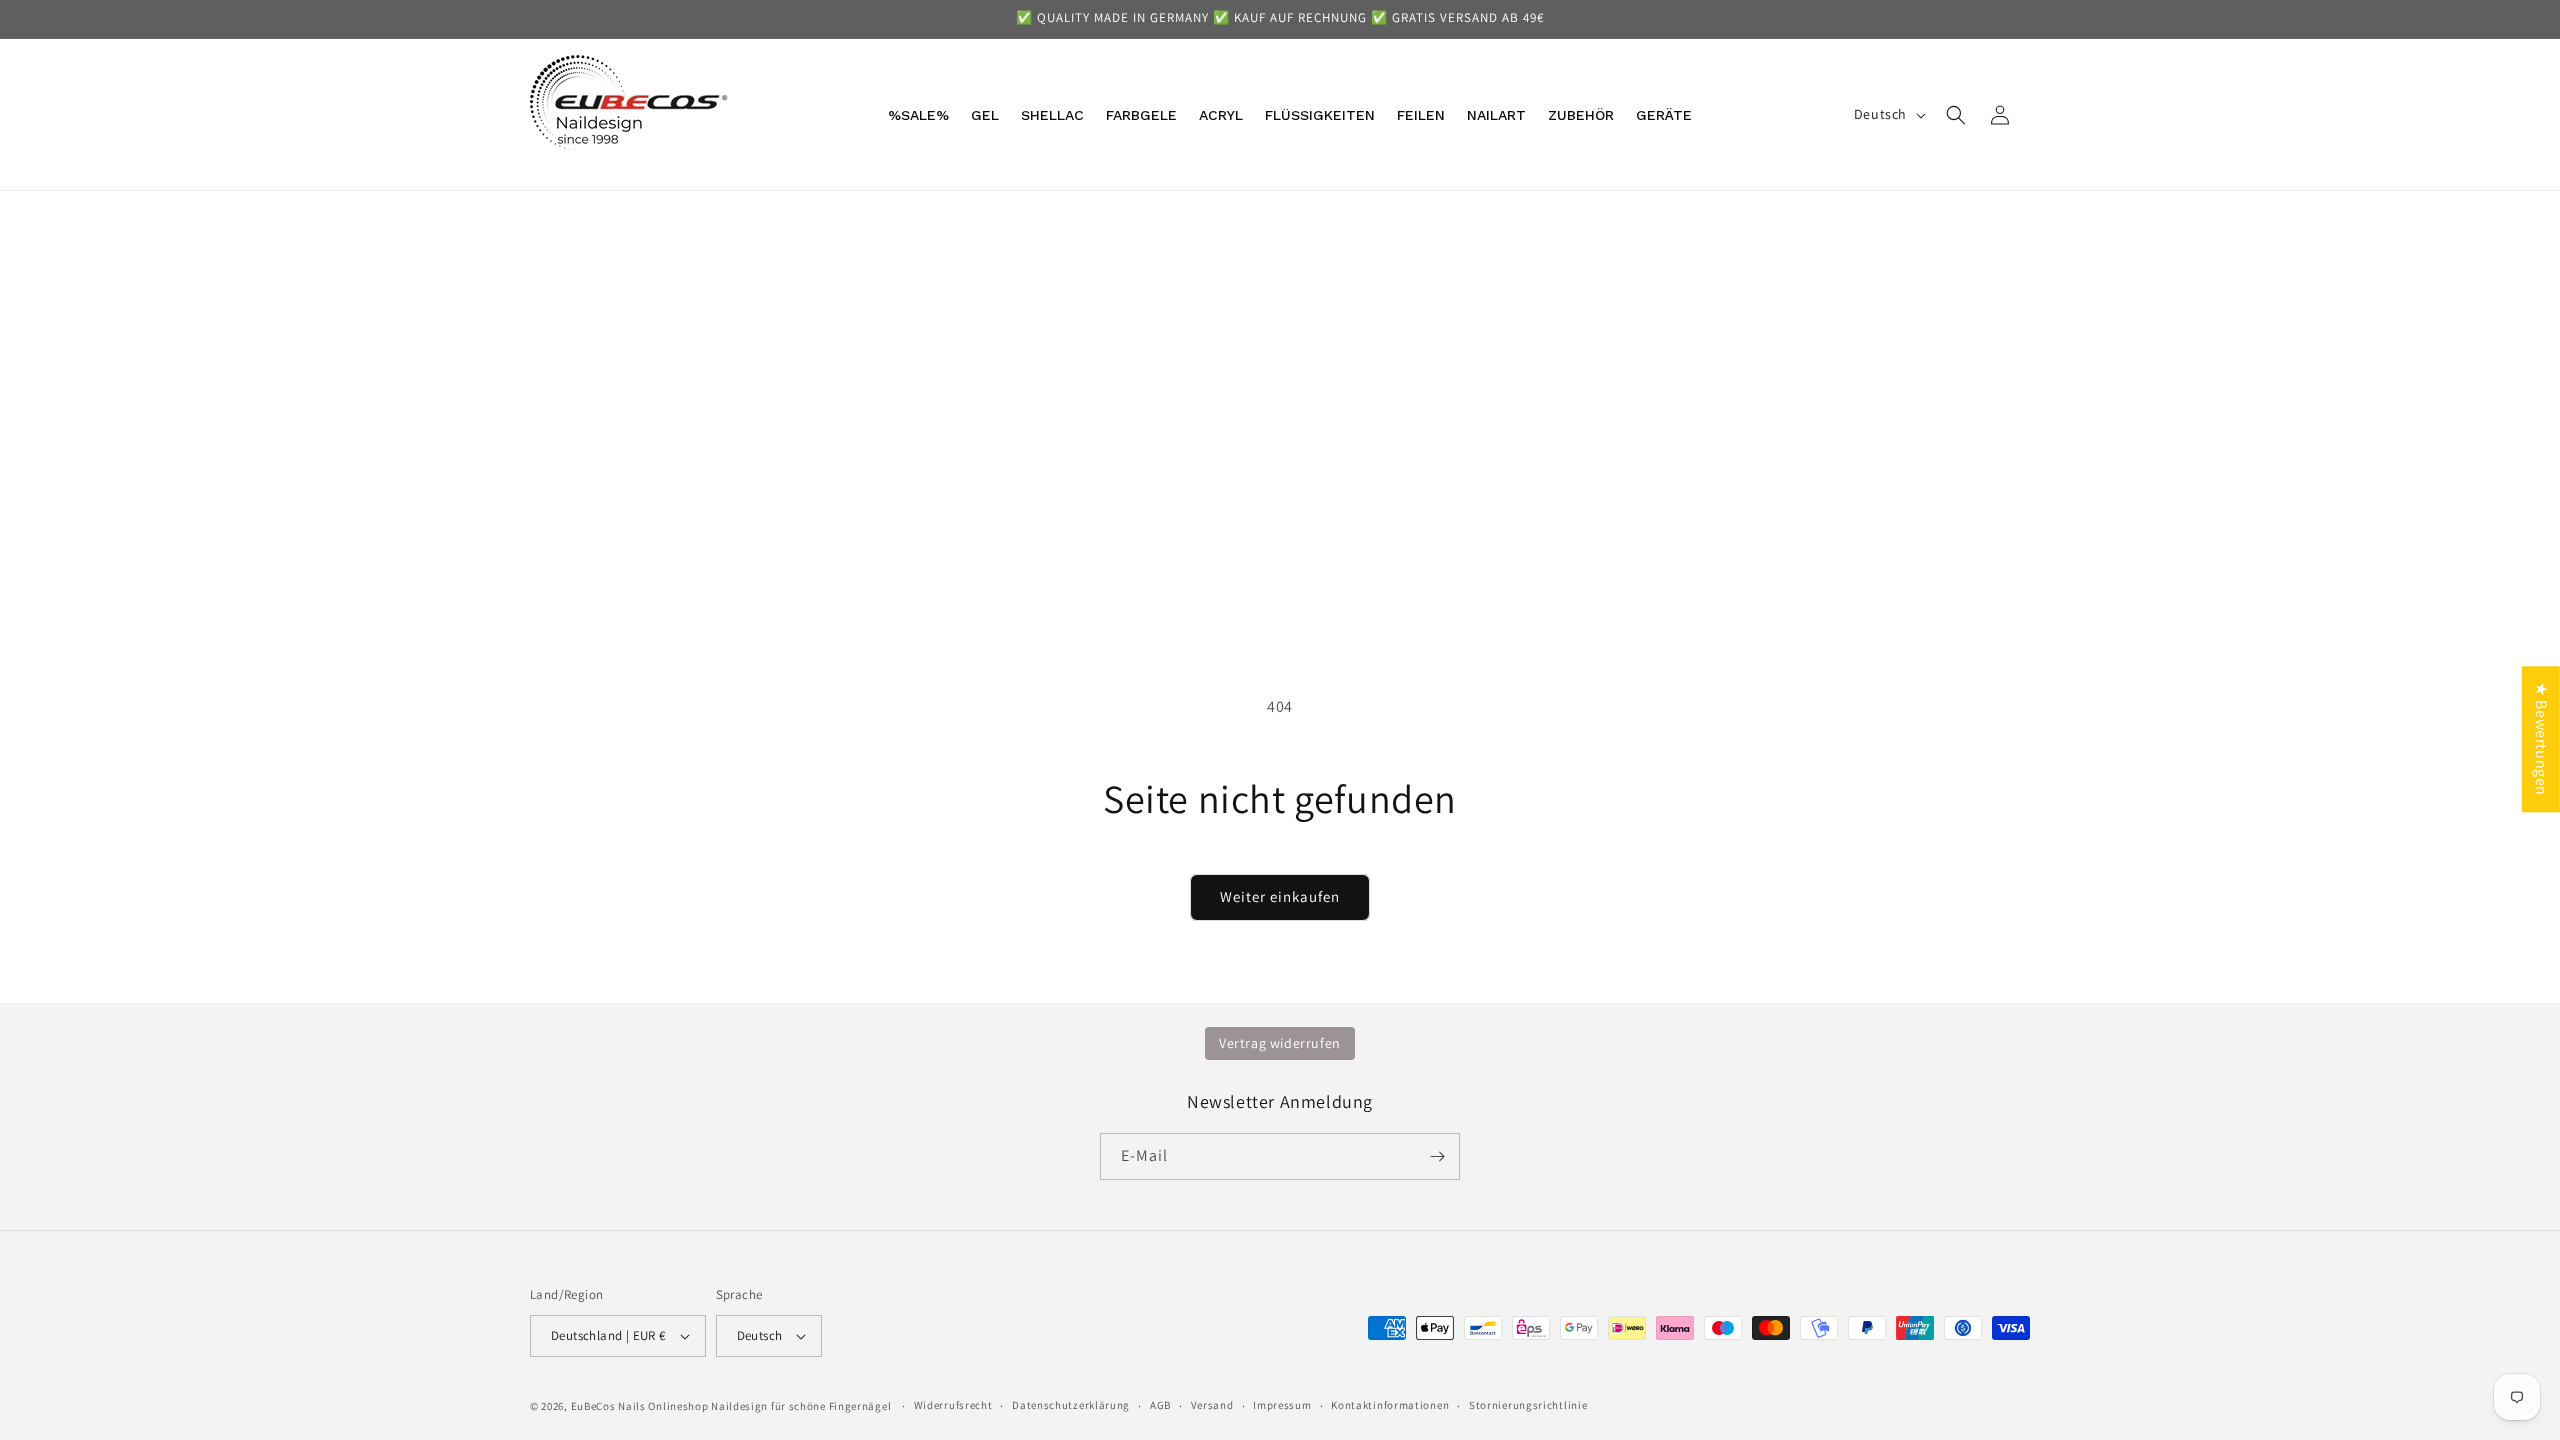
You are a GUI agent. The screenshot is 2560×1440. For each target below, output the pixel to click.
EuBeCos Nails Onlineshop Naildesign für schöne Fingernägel (731, 1406)
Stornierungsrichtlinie (1528, 1405)
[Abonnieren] (1437, 1156)
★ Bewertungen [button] (2541, 739)
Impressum (1282, 1405)
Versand (1212, 1405)
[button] (1956, 115)
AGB (1160, 1405)
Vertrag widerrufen (1280, 1043)
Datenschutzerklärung (1071, 1405)
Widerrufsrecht (953, 1405)
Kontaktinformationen (1390, 1405)
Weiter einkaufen (1280, 896)
